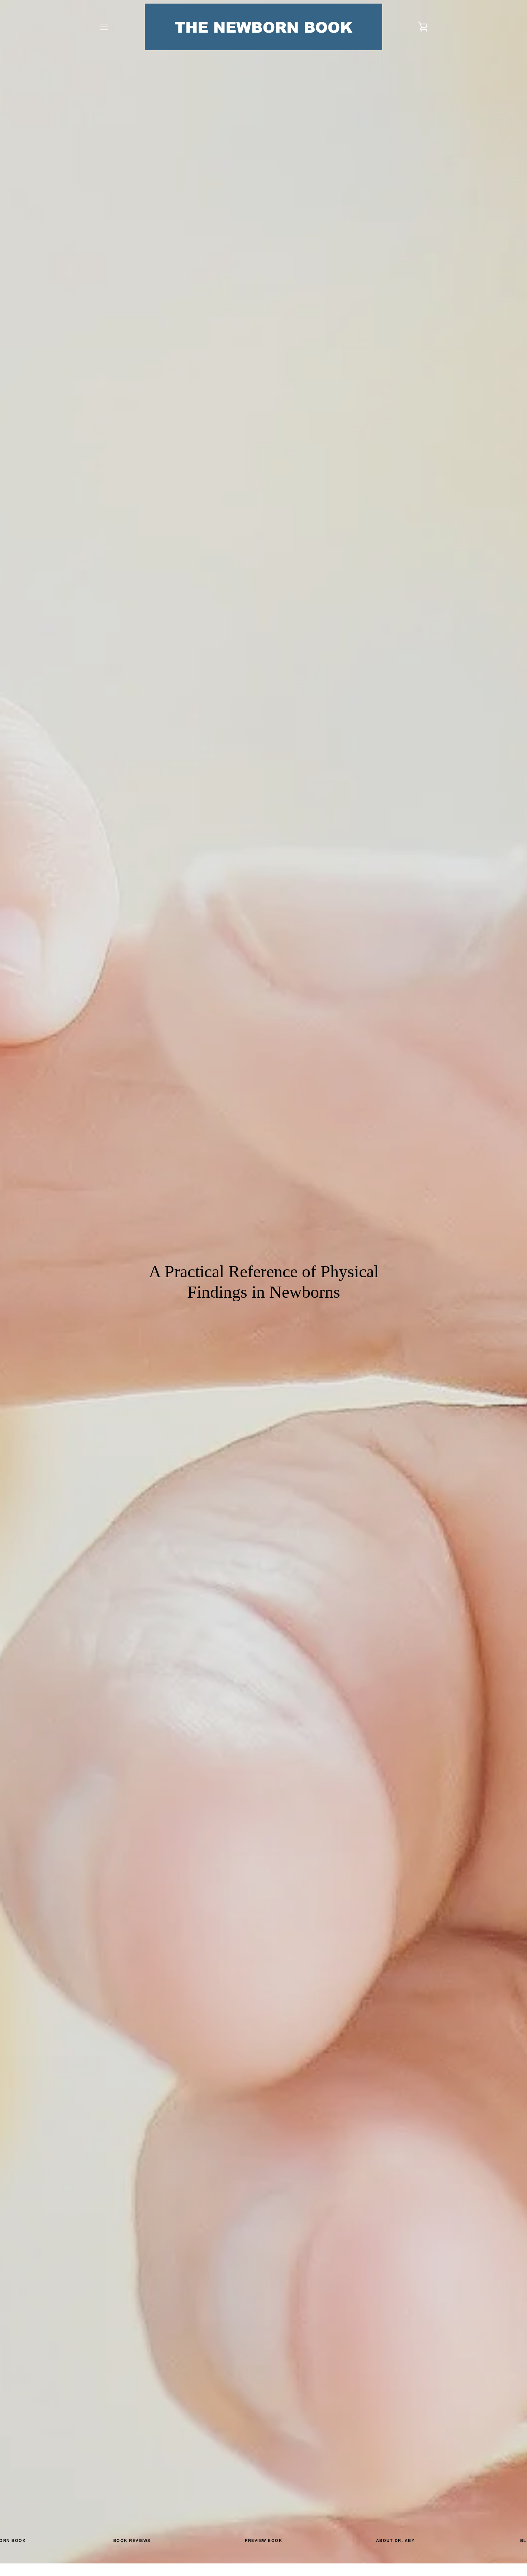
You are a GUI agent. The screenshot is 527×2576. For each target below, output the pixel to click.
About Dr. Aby (395, 2544)
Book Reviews (132, 2544)
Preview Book (263, 2544)
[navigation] (104, 27)
